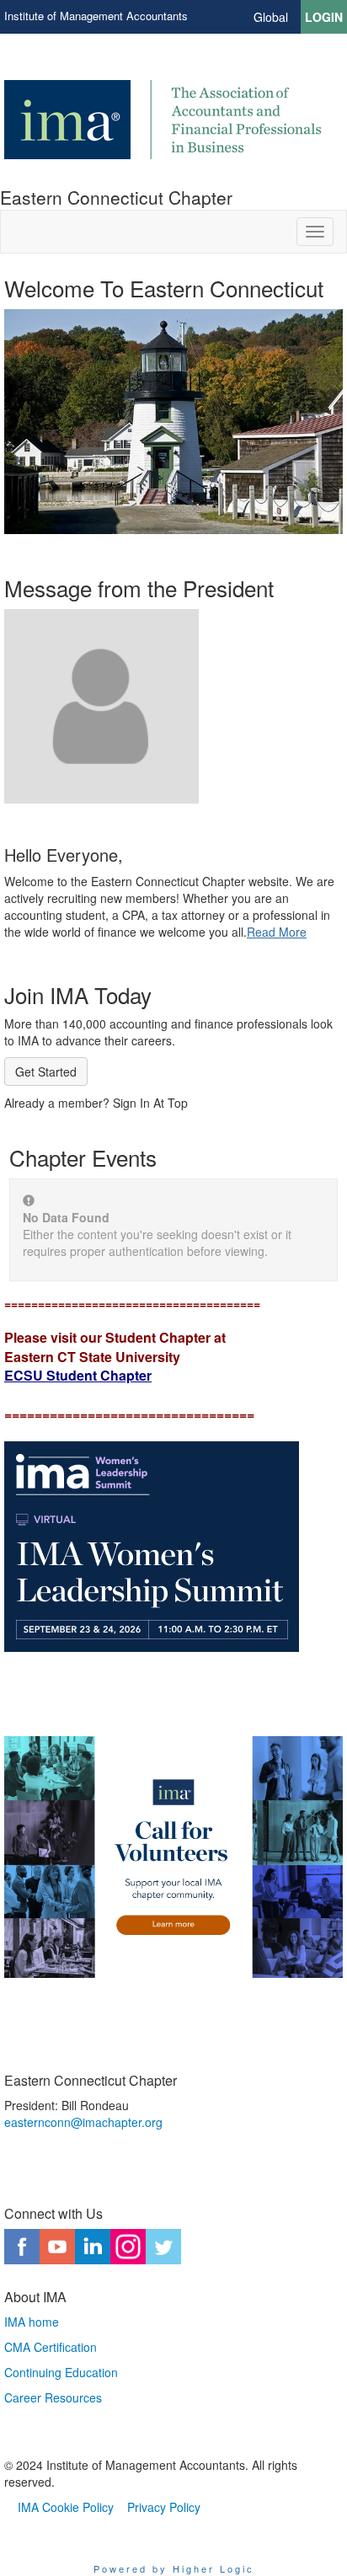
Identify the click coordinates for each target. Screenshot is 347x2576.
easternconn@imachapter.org (83, 2122)
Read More (277, 932)
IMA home (32, 2322)
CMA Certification (51, 2347)
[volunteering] (173, 1857)
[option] (173, 405)
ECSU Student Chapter (78, 1375)
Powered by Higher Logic (174, 2568)
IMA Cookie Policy (66, 2507)
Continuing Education (61, 2372)
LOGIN (324, 17)
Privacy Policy (164, 2507)
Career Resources (53, 2397)
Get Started (46, 1072)
